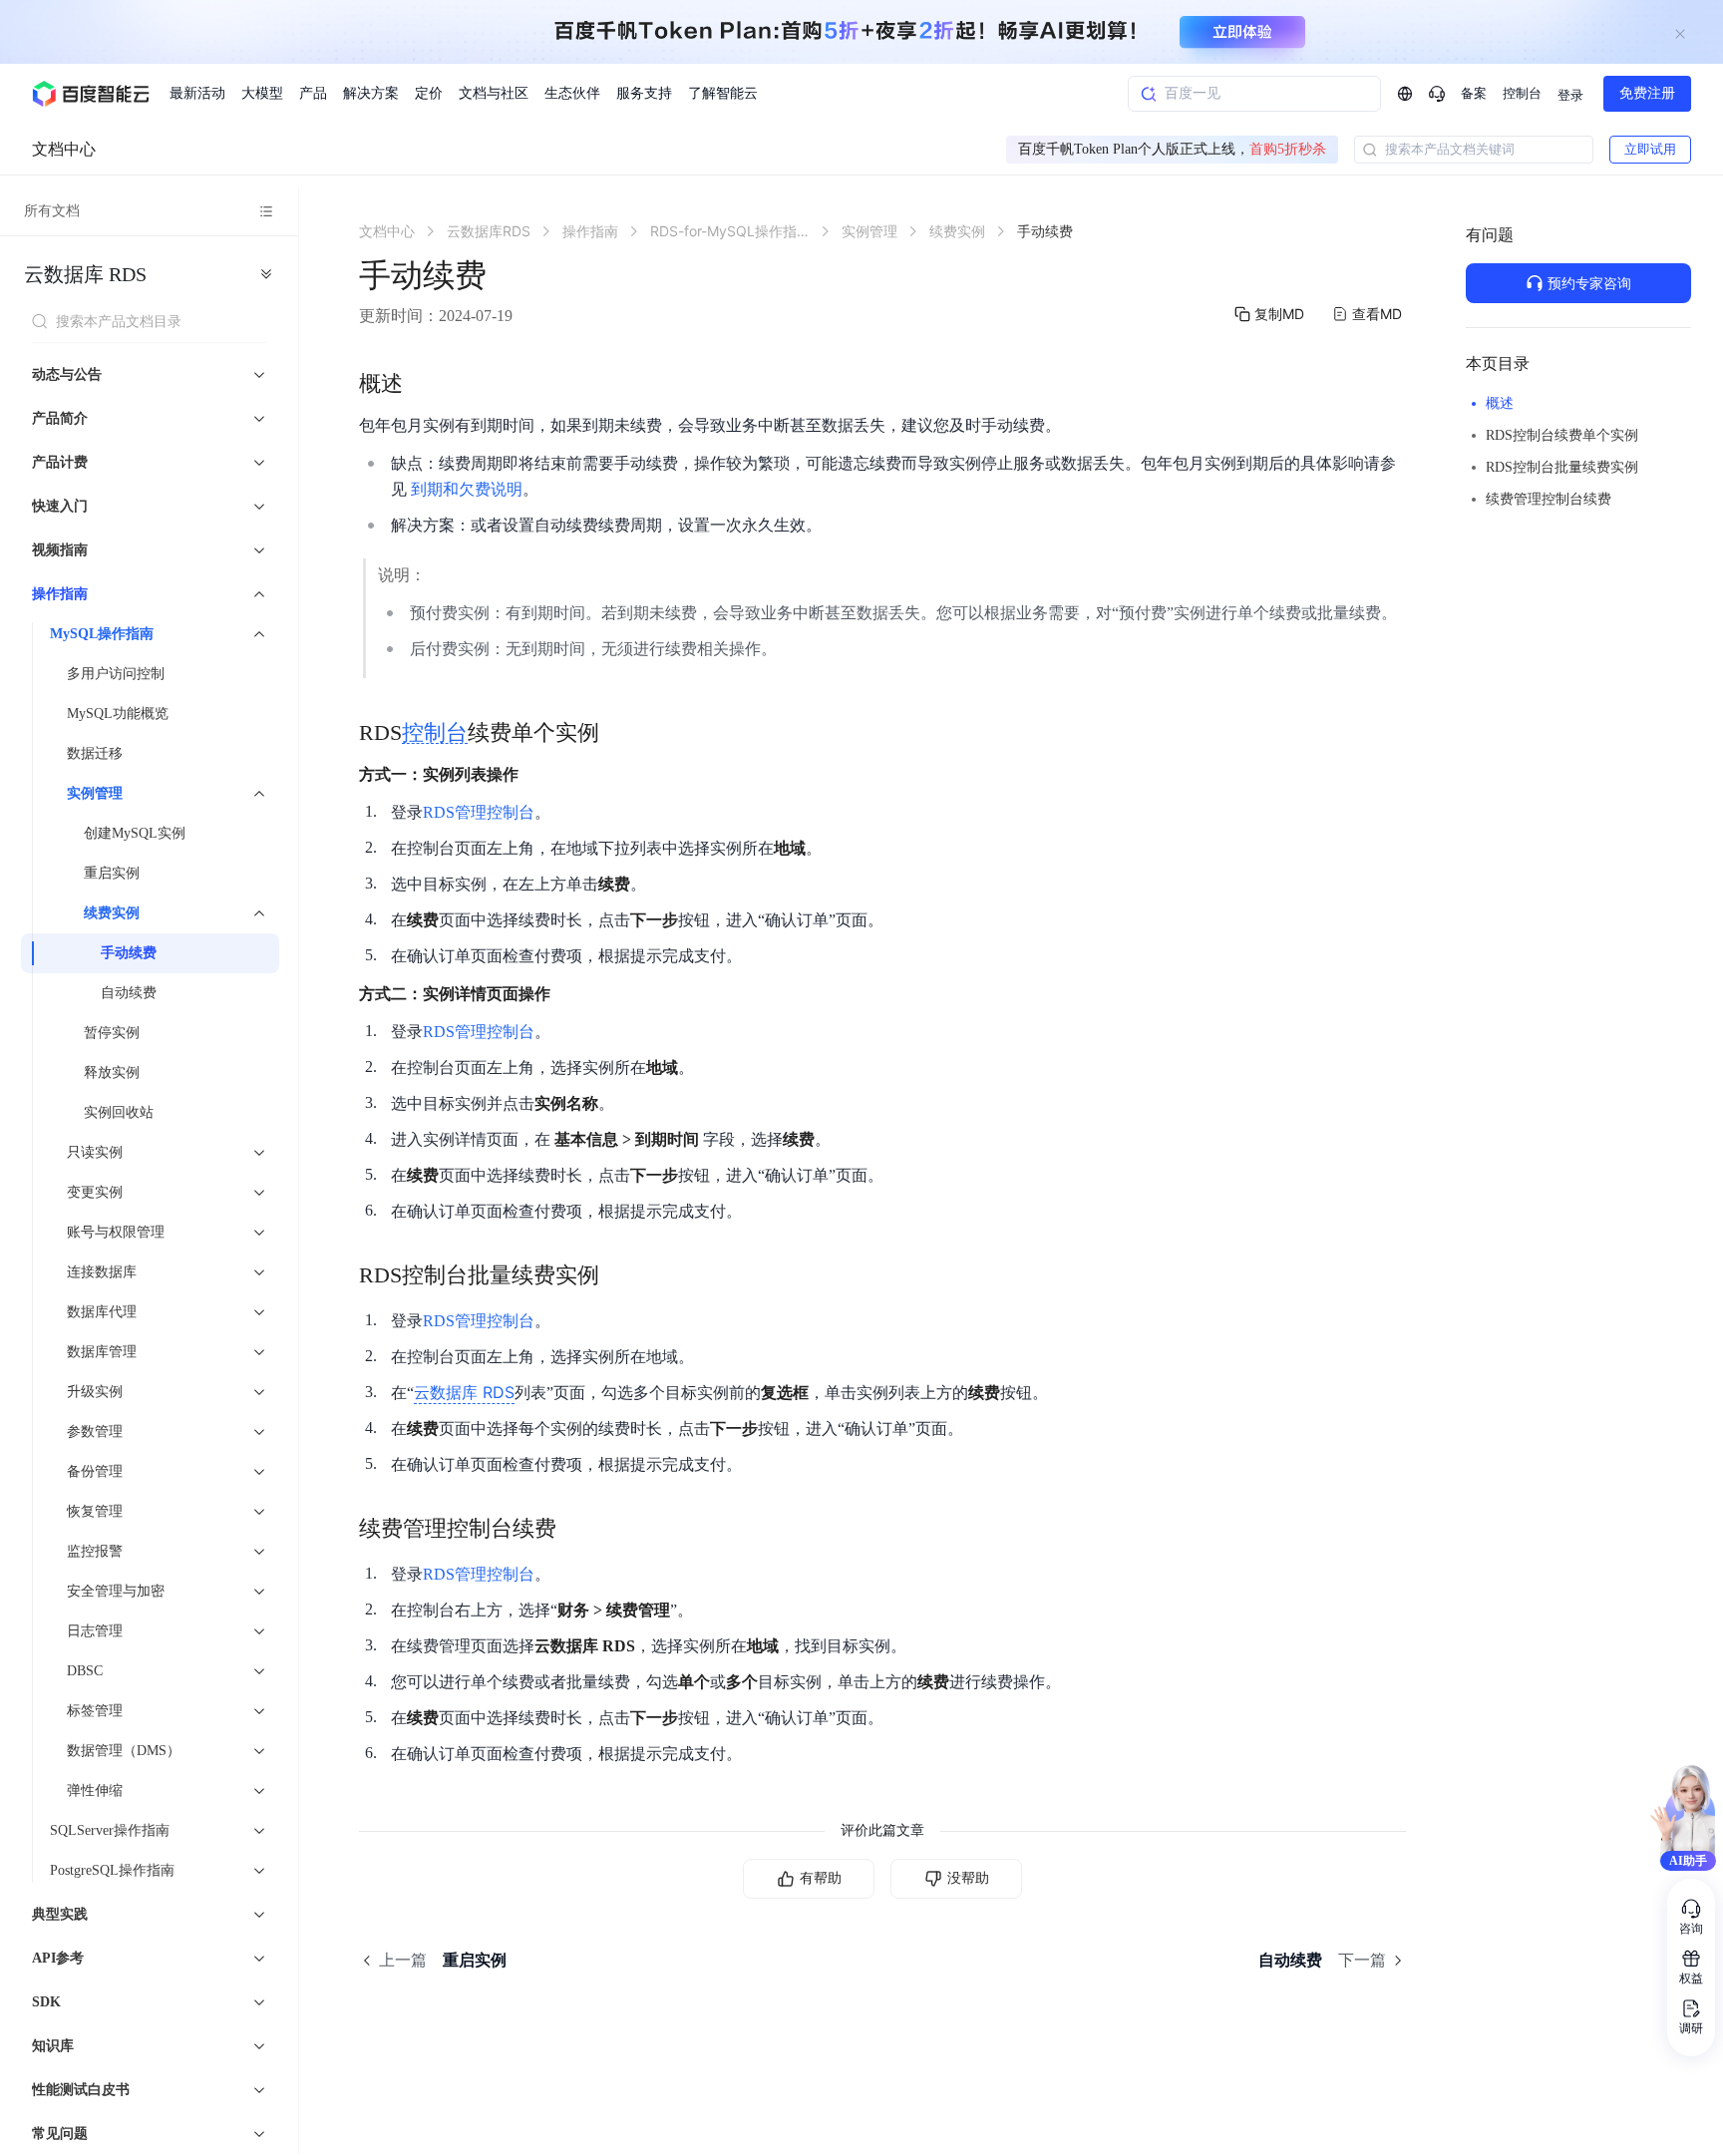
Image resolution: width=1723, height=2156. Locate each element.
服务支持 (644, 93)
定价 (429, 93)
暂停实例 (112, 1033)
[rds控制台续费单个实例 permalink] (619, 733)
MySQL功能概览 (118, 714)
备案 (1474, 93)
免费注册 (1647, 93)
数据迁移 (95, 753)
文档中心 (64, 149)
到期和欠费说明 (467, 489)
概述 (1500, 403)
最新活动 (197, 93)
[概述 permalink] (423, 384)
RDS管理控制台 (479, 812)
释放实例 (112, 1073)
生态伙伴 (572, 93)
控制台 (1522, 93)
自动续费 (129, 993)
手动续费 (129, 953)
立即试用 (1650, 149)
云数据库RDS (85, 274)
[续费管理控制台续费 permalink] (576, 1529)
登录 (1570, 95)
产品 (313, 93)
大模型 (262, 93)
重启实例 (112, 873)
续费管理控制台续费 (1549, 499)
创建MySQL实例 (135, 833)
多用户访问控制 (116, 674)
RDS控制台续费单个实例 (1562, 435)
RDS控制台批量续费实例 (1562, 467)
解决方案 (371, 93)
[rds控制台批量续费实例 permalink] (619, 1275)
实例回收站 (119, 1112)
